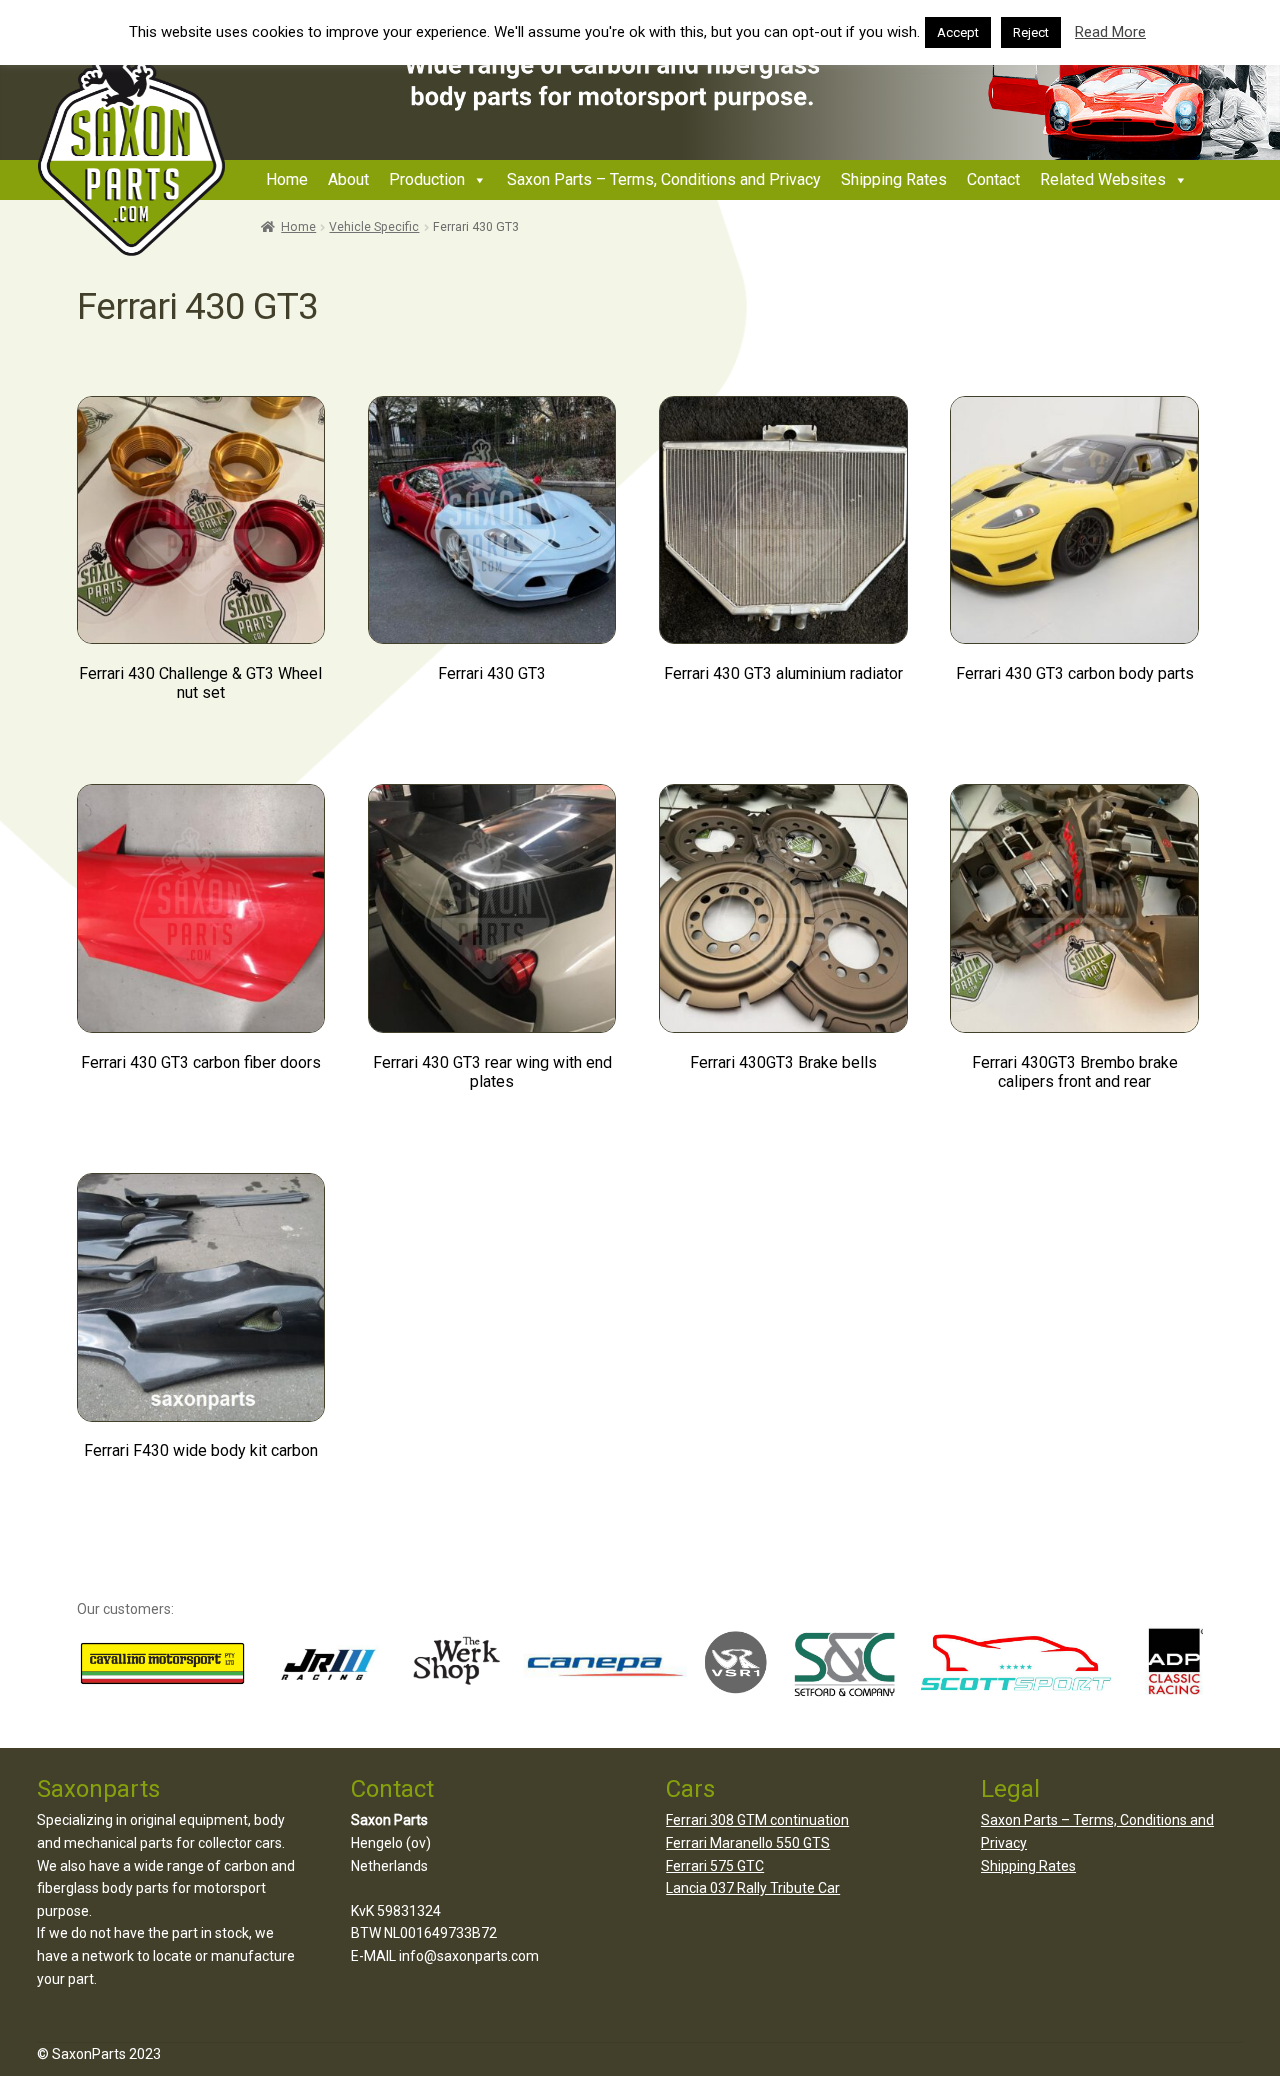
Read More (1110, 32)
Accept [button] (958, 32)
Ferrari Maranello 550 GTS (748, 1843)
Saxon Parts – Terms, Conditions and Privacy (664, 179)
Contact (993, 179)
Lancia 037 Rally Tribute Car (753, 1888)
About (348, 179)
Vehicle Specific (374, 227)
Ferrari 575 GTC (715, 1866)
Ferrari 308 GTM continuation (757, 1820)
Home (287, 179)
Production (427, 179)
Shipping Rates (894, 179)
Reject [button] (1031, 32)
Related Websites (1103, 179)
